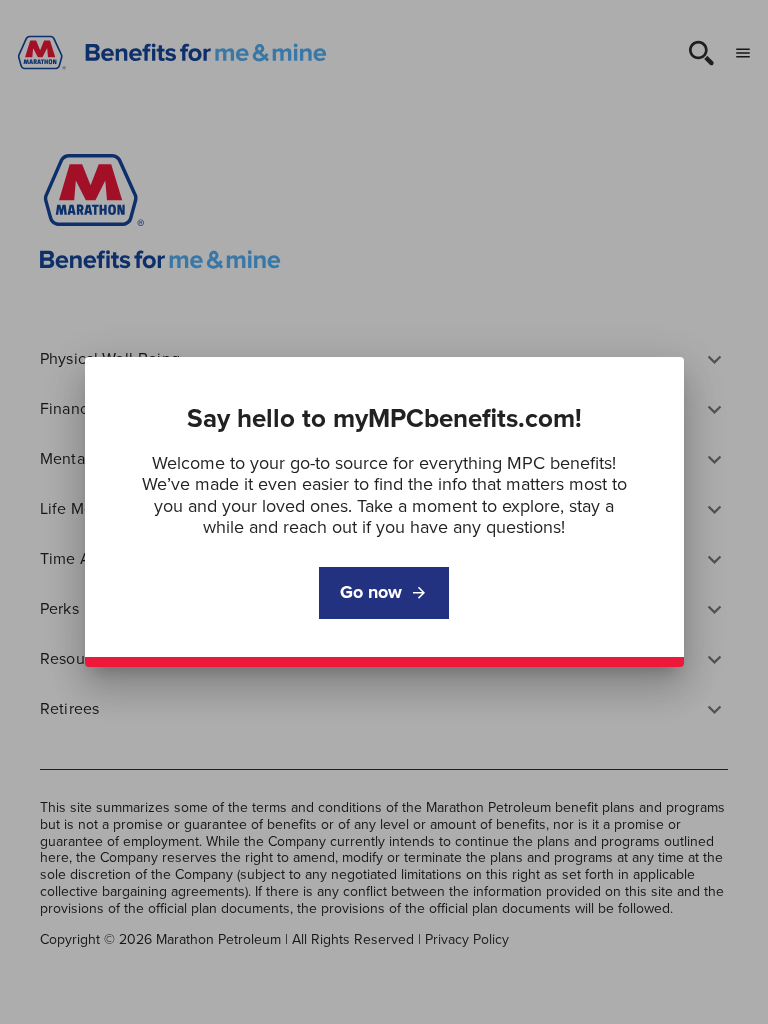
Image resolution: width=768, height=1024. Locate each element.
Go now (371, 592)
